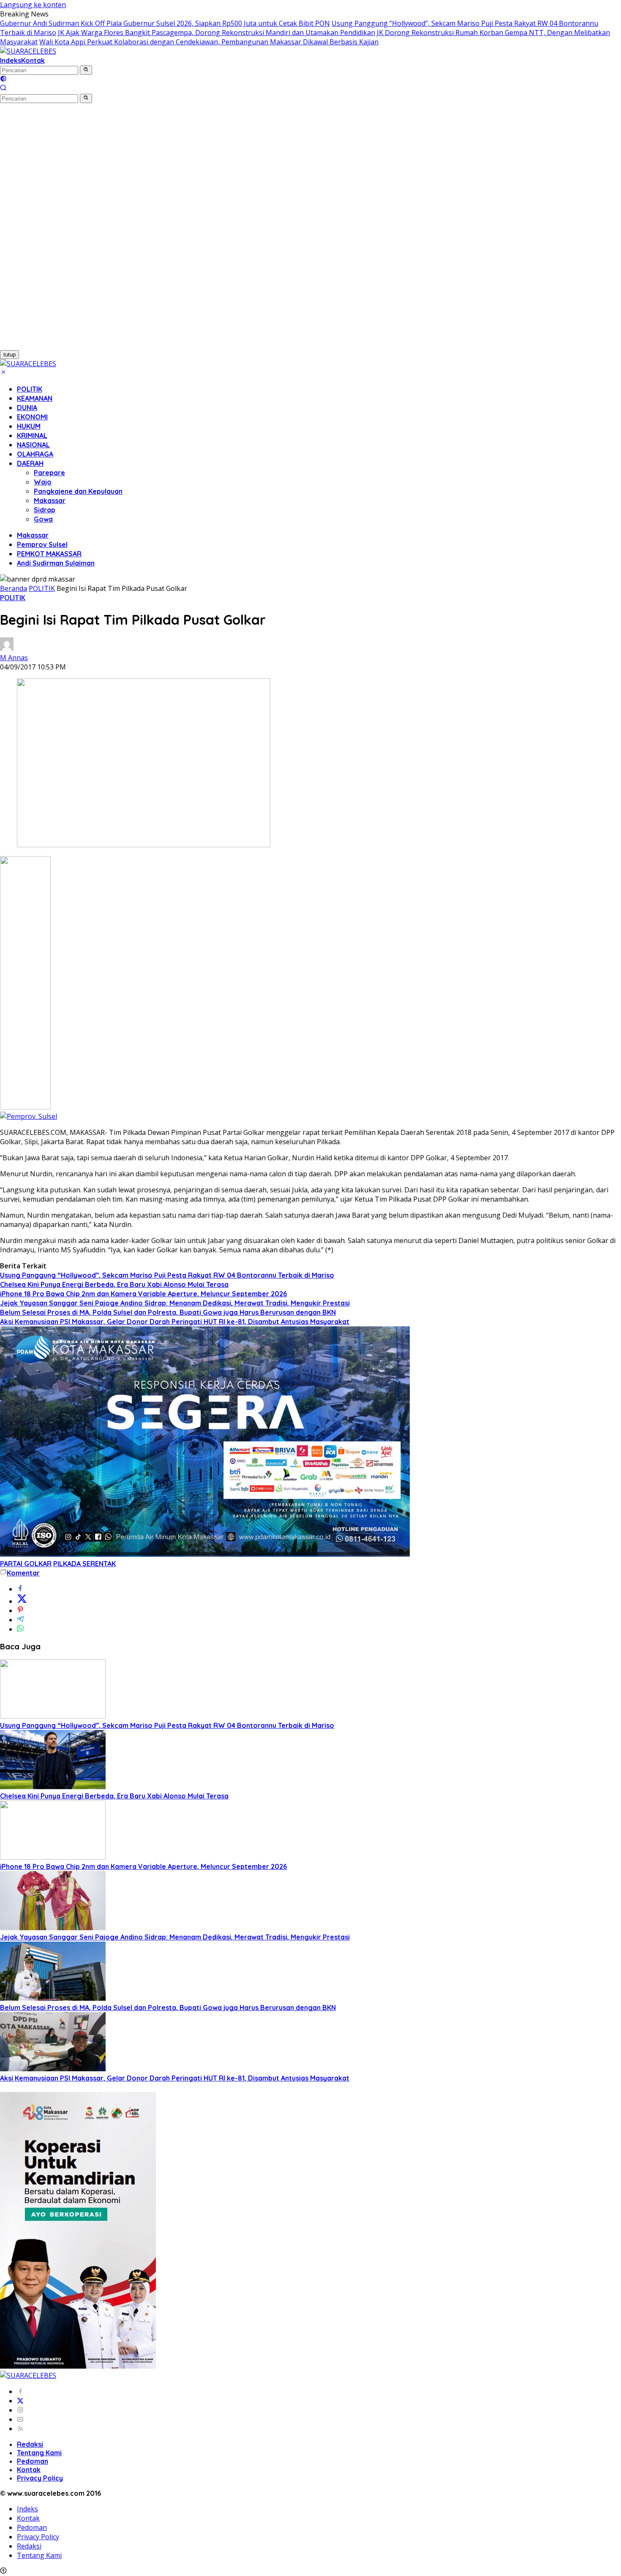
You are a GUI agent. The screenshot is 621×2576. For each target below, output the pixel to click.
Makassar (50, 501)
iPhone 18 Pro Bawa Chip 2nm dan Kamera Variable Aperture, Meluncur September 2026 (143, 1294)
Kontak (33, 60)
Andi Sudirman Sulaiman (56, 563)
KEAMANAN (35, 398)
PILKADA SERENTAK (84, 1564)
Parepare (49, 473)
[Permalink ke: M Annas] (7, 648)
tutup (10, 355)
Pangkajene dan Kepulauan (78, 491)
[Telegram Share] (20, 1620)
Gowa (43, 519)
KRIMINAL (32, 435)
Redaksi (30, 2444)
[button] (86, 70)
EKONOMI (32, 417)
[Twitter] (20, 2401)
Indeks (11, 60)
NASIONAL (33, 445)
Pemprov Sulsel (42, 544)
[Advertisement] (46, 230)
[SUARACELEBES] (28, 51)
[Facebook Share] (20, 1589)
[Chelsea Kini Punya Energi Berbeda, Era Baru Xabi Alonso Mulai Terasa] (53, 1787)
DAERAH (30, 463)
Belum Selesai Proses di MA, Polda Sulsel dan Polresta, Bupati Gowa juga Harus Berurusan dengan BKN (168, 1312)
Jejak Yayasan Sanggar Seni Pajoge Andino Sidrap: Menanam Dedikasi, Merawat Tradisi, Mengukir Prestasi (175, 1303)
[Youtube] (20, 2419)
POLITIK (30, 389)
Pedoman (33, 2461)
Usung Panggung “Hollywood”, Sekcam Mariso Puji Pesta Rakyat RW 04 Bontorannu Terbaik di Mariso (167, 1275)
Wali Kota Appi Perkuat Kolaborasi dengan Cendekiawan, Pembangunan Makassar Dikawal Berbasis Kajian (209, 42)
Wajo (43, 482)
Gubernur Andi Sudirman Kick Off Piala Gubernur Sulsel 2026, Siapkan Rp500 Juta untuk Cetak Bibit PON (165, 23)
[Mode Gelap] (3, 79)
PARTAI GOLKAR (26, 1564)
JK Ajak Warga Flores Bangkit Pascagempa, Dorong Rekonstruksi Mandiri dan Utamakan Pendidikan (217, 33)
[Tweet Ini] (22, 1601)
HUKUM (29, 426)
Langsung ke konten (33, 5)
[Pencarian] (3, 89)
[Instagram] (20, 2410)
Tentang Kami (39, 2453)
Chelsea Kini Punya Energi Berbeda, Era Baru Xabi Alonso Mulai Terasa (114, 1284)
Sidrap (45, 510)
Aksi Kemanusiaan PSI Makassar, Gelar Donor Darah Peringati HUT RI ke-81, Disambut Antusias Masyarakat (175, 1322)
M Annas (14, 658)
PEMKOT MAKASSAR (49, 554)
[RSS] (20, 2429)
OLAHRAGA (35, 454)
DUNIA (27, 408)
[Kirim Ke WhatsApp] (20, 1629)
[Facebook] (20, 2391)
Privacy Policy (40, 2478)
